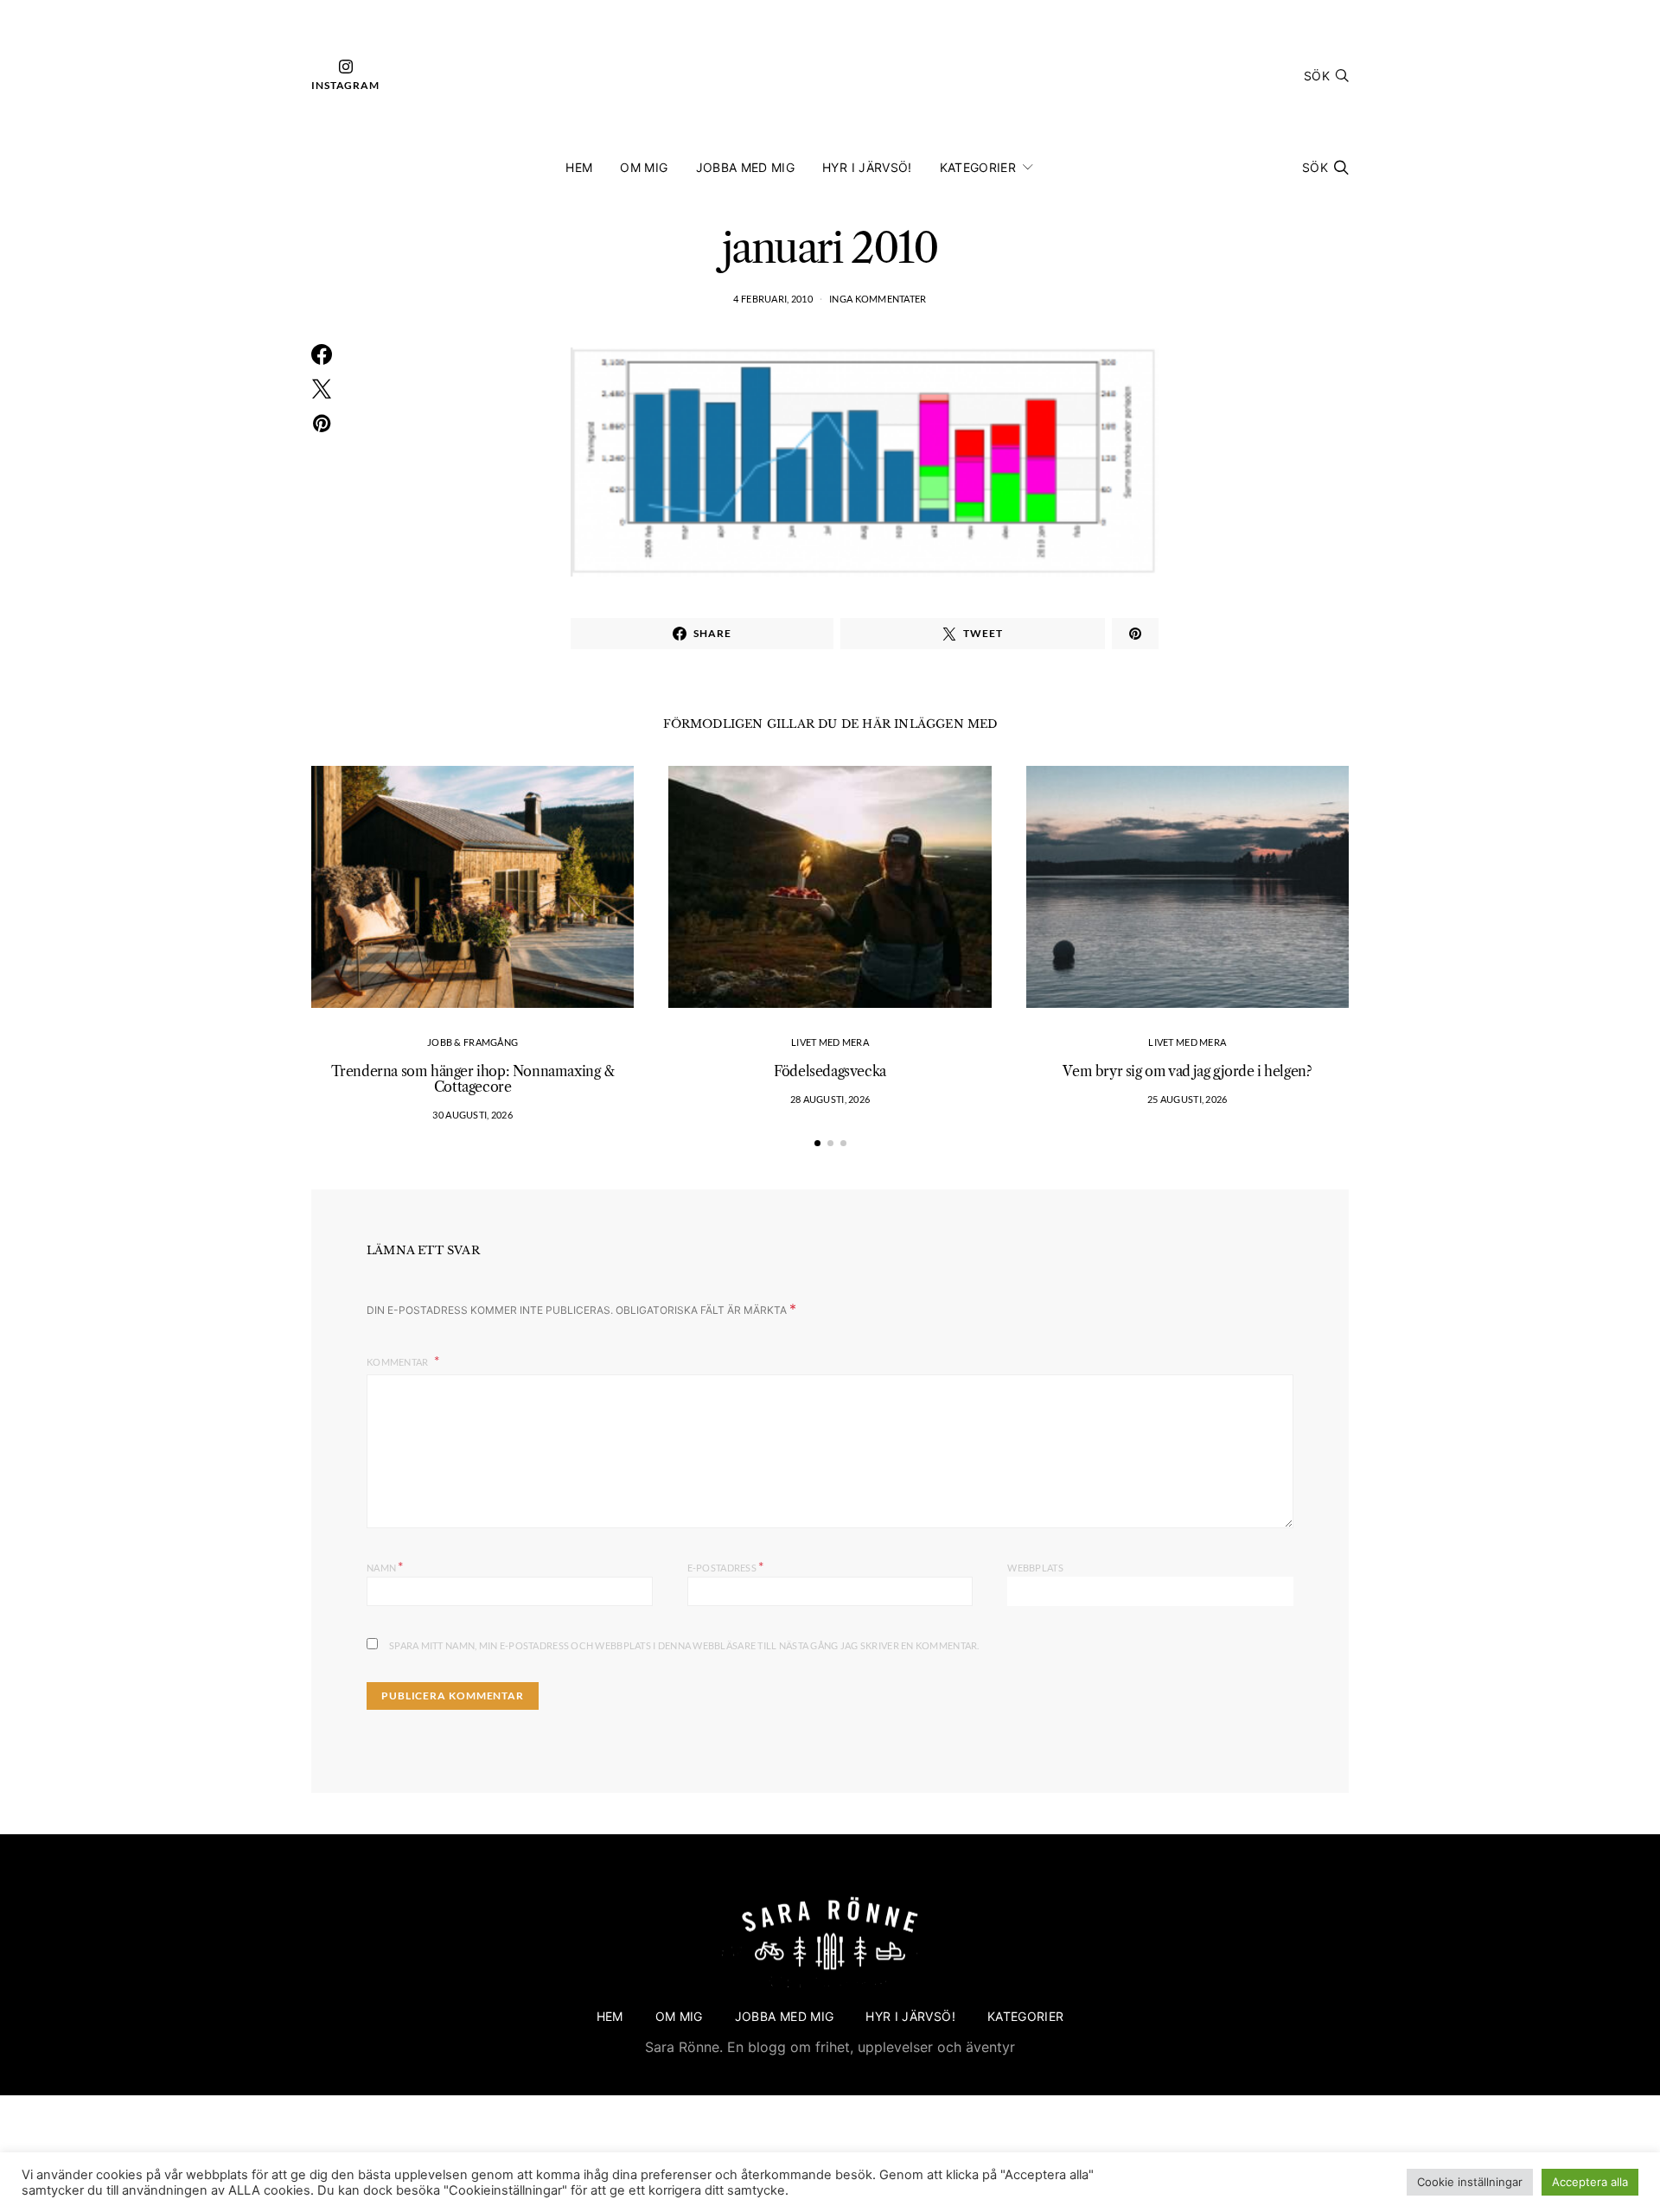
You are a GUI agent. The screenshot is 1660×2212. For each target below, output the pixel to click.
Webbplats (1035, 1568)
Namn (385, 1566)
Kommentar (399, 1362)
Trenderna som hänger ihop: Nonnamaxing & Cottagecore (473, 1079)
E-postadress (726, 1566)
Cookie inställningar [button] (1470, 2182)
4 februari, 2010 (773, 299)
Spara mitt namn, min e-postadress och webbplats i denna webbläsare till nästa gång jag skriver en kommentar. (684, 1645)
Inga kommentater (878, 299)
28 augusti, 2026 (830, 1099)
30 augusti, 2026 (472, 1115)
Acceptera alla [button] (1590, 2182)
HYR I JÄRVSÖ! (867, 167)
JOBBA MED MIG (746, 167)
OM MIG (644, 167)
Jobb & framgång (472, 1042)
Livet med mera (830, 1042)
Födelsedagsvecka (830, 1071)
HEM (579, 167)
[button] (817, 1143)
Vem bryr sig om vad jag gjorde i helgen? (1187, 1071)
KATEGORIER (978, 167)
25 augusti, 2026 (1187, 1099)
